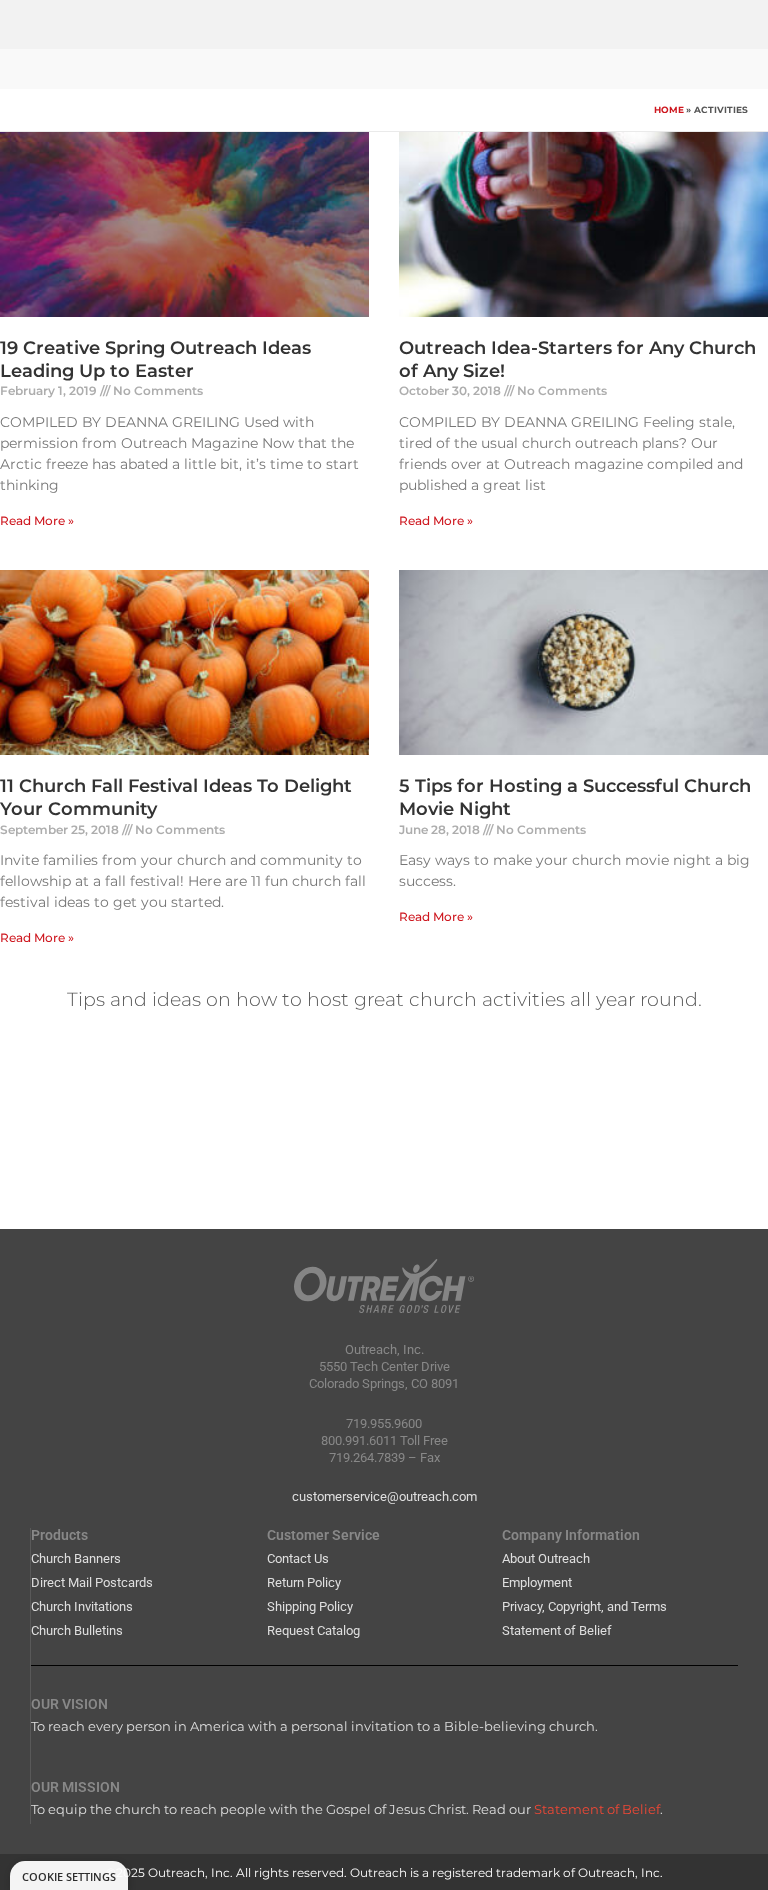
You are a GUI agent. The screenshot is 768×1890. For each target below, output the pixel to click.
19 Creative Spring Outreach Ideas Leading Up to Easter (155, 359)
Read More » (37, 520)
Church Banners (76, 1558)
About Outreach (546, 1558)
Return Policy (304, 1582)
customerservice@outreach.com (384, 1496)
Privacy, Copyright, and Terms (584, 1606)
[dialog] (69, 1875)
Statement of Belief (557, 1630)
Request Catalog (313, 1630)
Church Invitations (82, 1606)
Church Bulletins (77, 1630)
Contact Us (298, 1558)
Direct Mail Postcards (92, 1582)
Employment (537, 1582)
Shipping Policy (310, 1606)
